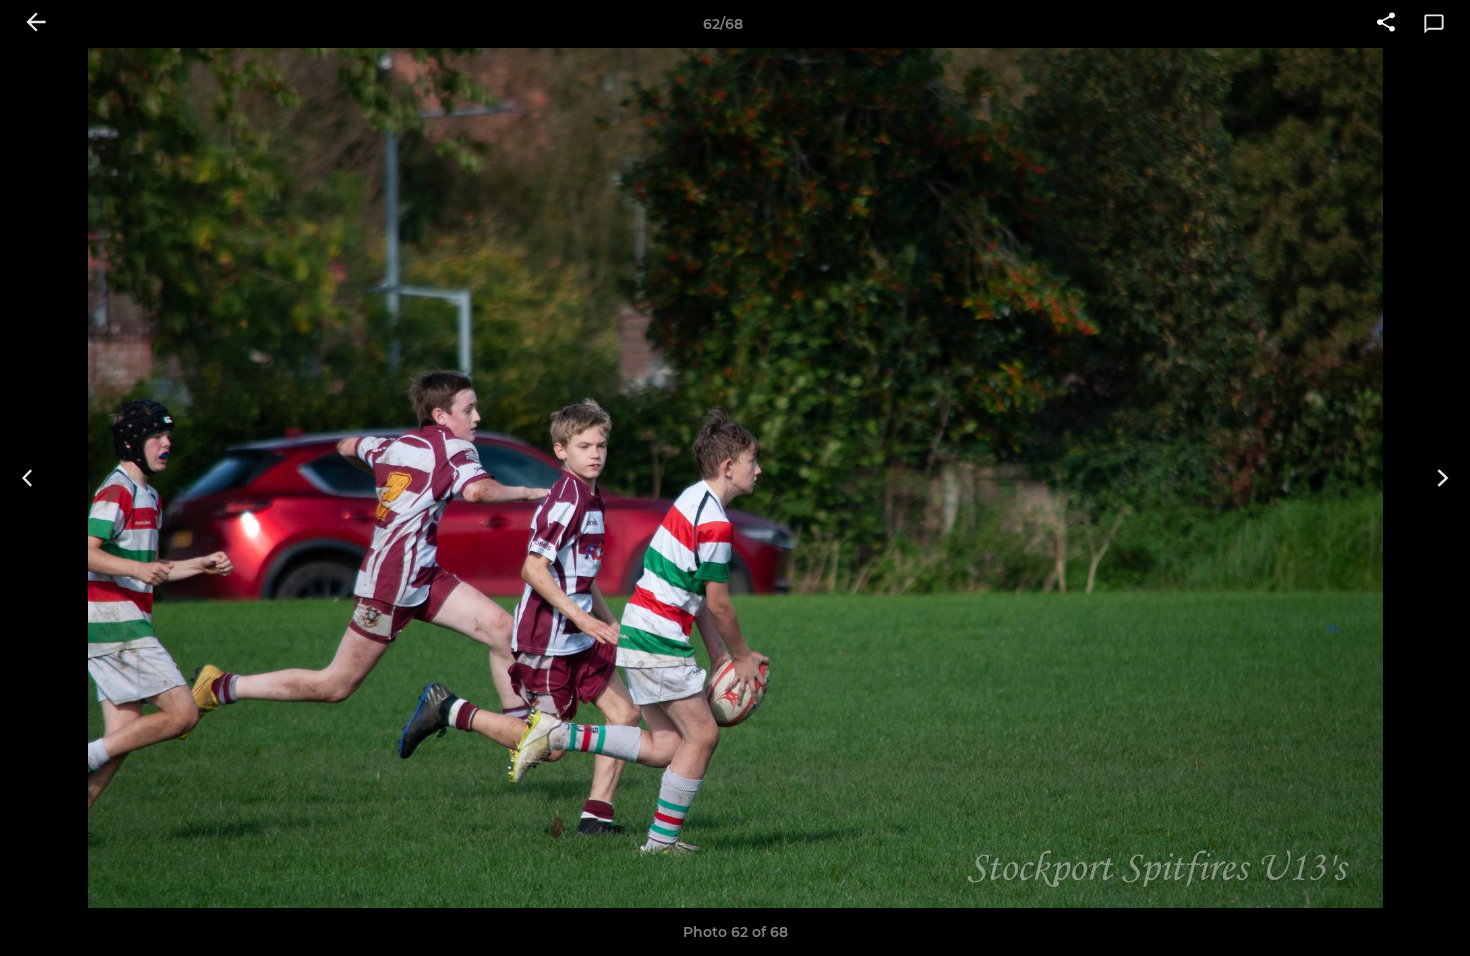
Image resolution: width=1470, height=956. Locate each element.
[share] (1386, 24)
